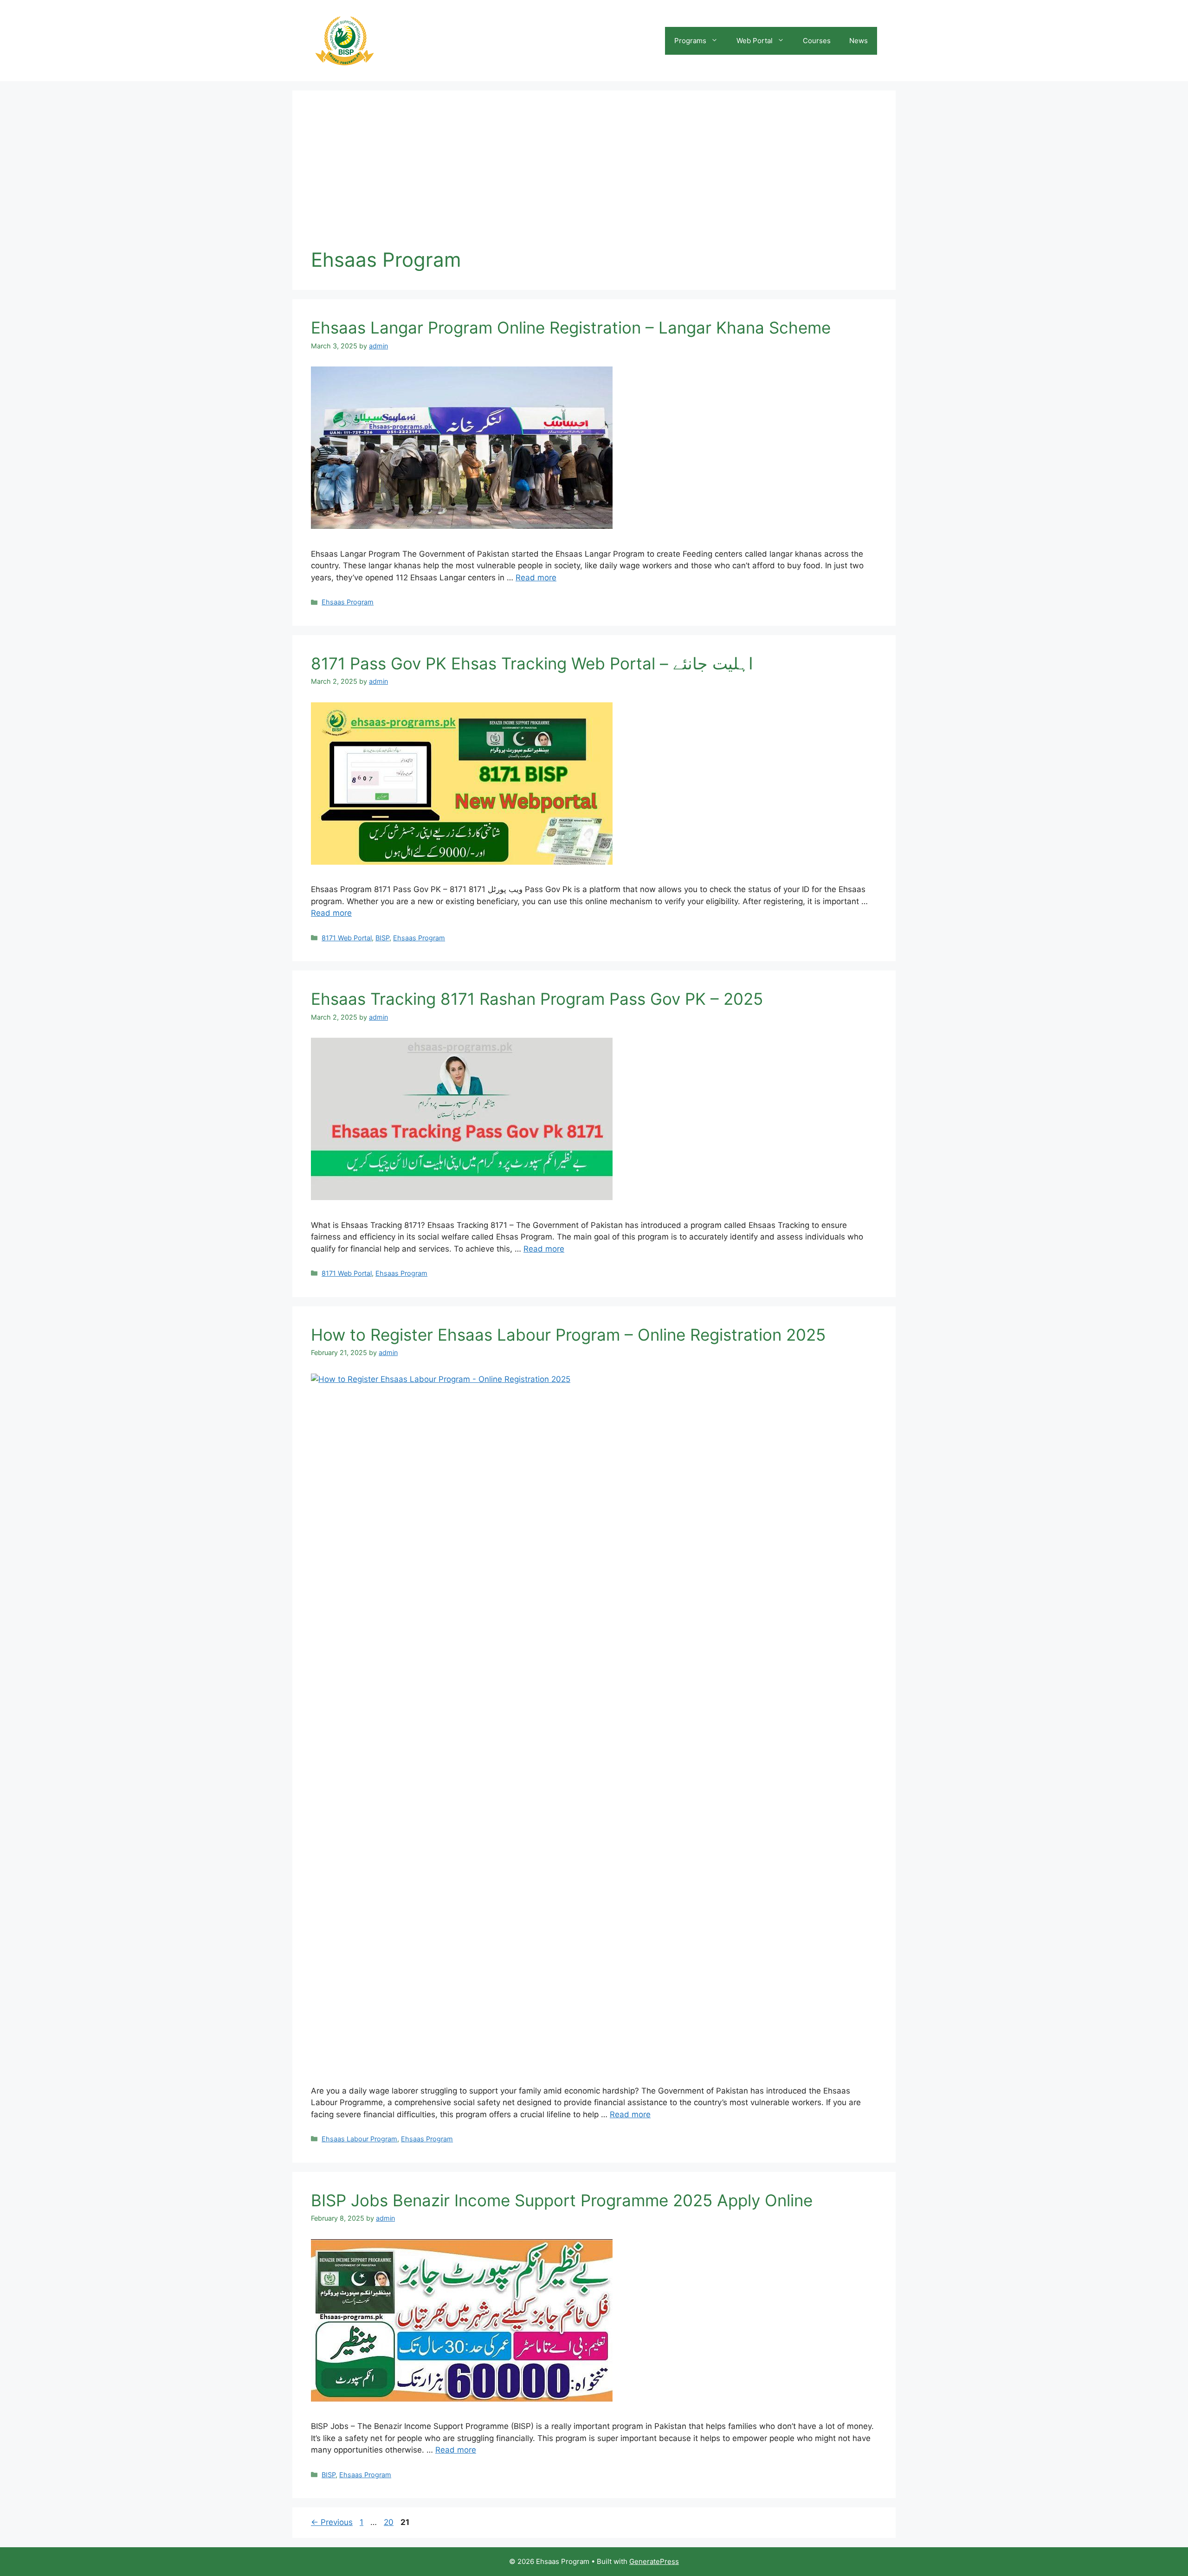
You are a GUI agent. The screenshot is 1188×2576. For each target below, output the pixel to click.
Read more (536, 578)
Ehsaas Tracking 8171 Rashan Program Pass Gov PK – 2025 (537, 999)
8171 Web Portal (347, 938)
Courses (817, 41)
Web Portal (755, 41)
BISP (382, 938)
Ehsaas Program (348, 602)
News (859, 41)
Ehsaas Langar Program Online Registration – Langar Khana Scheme (571, 328)
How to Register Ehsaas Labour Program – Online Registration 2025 (568, 1335)
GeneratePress (654, 2561)
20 (390, 2522)
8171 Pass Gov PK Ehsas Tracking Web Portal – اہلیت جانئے (532, 663)
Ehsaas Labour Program (359, 2139)
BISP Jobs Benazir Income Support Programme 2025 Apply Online (562, 2200)
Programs (690, 41)
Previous (332, 2522)
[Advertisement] (594, 179)
